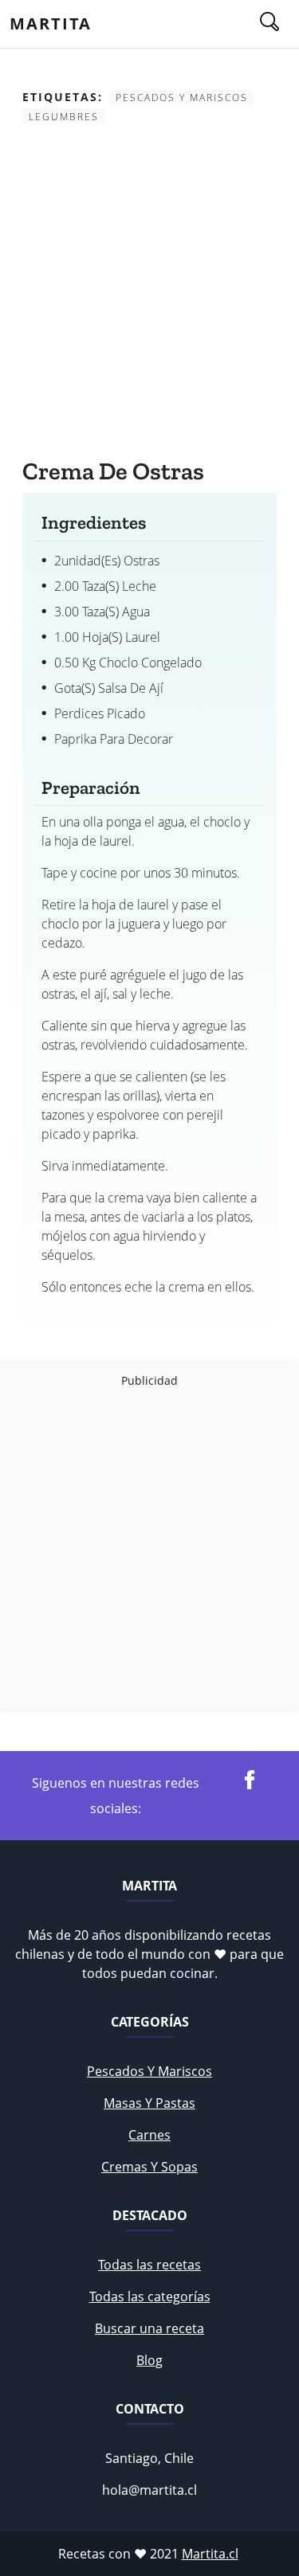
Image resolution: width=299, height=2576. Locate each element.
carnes (149, 2135)
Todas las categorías (150, 2297)
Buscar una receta (149, 2328)
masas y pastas (149, 2103)
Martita (51, 23)
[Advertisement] (149, 295)
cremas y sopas (149, 2167)
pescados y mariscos (149, 2071)
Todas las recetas (149, 2265)
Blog (149, 2360)
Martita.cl (210, 2554)
